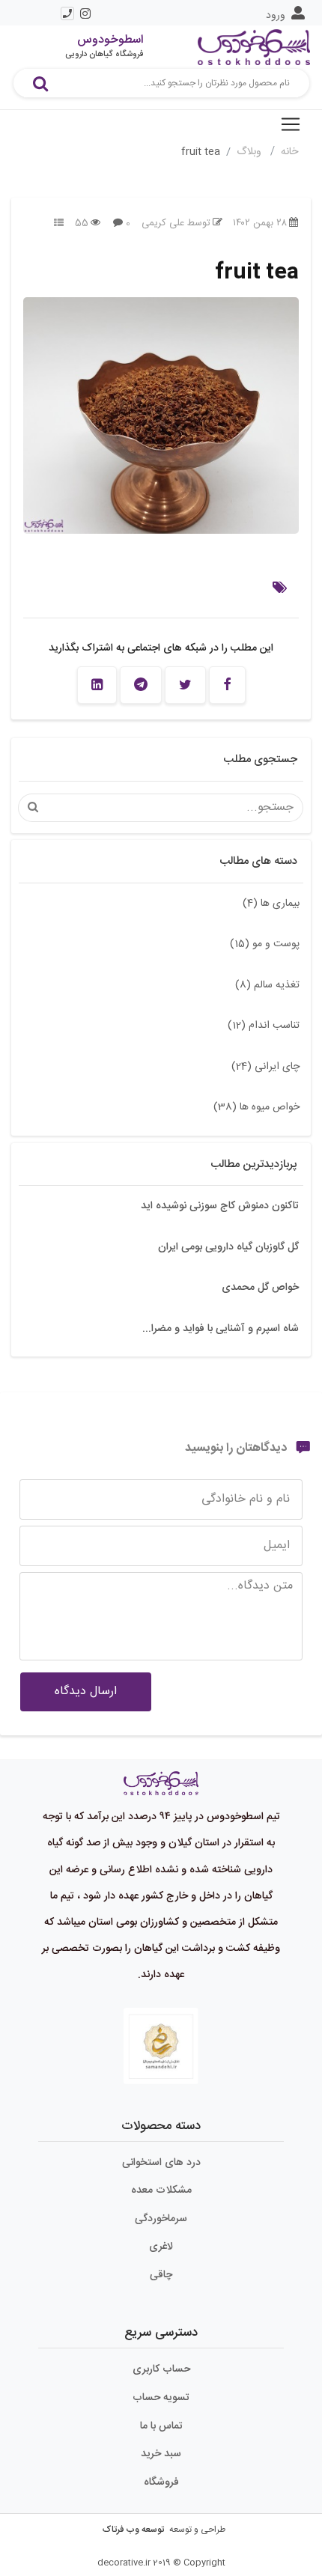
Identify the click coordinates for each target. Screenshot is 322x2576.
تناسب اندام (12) (264, 1026)
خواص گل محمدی (260, 1288)
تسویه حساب (161, 2398)
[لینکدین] (97, 685)
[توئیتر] (185, 685)
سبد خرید (161, 2454)
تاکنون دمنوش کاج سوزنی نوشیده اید (220, 1206)
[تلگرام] (141, 685)
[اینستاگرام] (85, 13)
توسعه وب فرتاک (133, 2530)
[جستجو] (40, 83)
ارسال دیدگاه (86, 1692)
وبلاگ (250, 152)
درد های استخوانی (161, 2163)
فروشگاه (161, 2482)
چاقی (161, 2275)
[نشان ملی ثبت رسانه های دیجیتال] (161, 2046)
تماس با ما (161, 2426)
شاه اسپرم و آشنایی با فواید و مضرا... (221, 1329)
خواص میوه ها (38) (256, 1107)
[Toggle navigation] (291, 124)
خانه (289, 152)
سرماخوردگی (161, 2219)
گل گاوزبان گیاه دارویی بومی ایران (228, 1247)
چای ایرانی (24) (265, 1067)
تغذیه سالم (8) (267, 985)
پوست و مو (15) (265, 944)
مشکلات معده (161, 2190)
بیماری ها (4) (271, 904)
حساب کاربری (161, 2369)
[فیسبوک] (227, 685)
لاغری (161, 2247)
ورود (276, 16)
